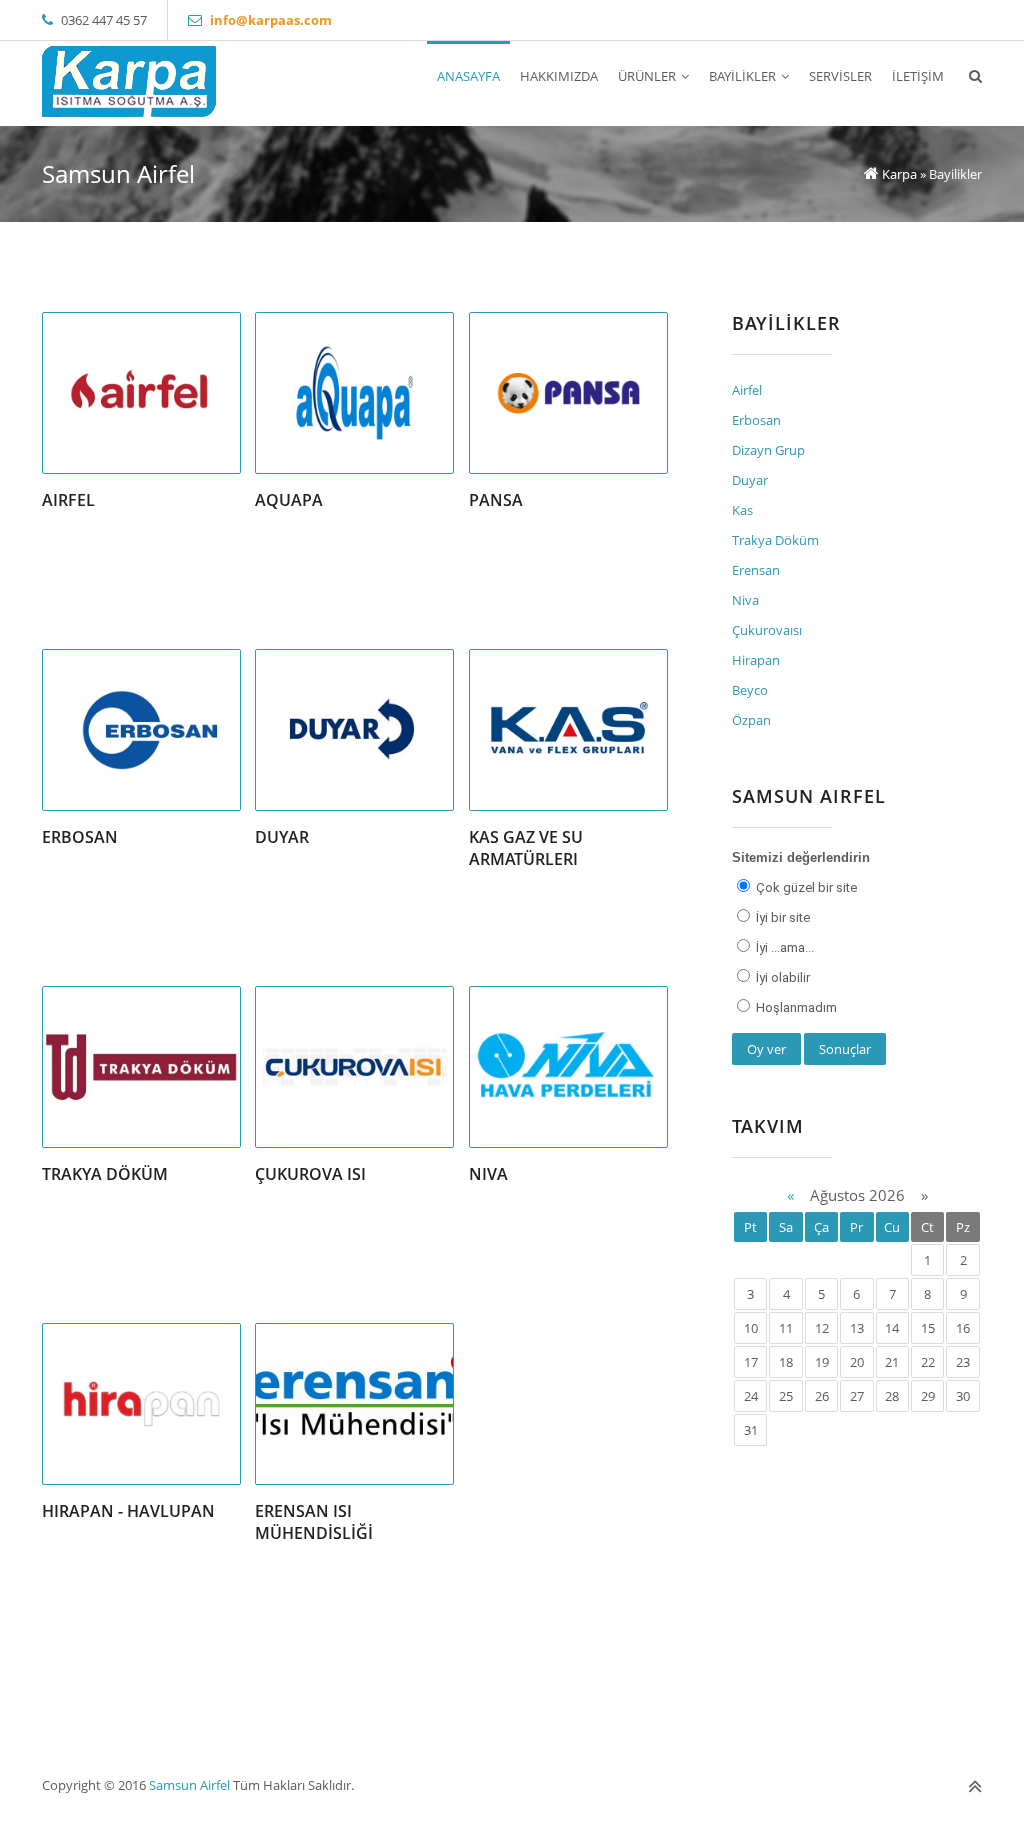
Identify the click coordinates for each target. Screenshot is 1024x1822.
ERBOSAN (80, 837)
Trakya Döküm (105, 1174)
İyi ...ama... (783, 947)
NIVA (488, 1174)
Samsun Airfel (189, 1785)
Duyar (282, 837)
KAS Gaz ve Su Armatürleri (526, 848)
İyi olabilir (781, 977)
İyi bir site (781, 917)
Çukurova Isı (310, 1174)
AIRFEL (68, 500)
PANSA (496, 500)
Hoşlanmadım (795, 1007)
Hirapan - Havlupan (128, 1511)
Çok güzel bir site (805, 887)
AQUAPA (289, 500)
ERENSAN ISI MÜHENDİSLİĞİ (314, 1522)
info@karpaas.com (271, 20)
